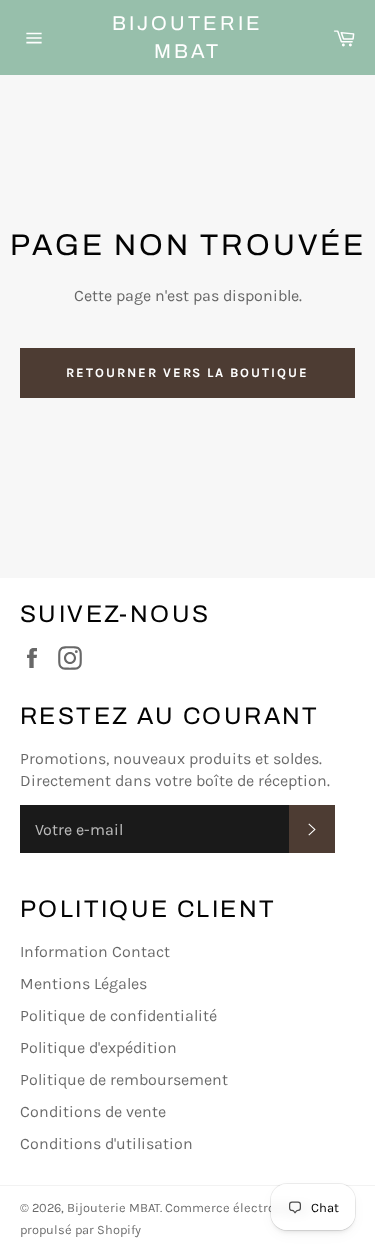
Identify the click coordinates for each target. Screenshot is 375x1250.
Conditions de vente (93, 1111)
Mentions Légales (83, 983)
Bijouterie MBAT (187, 37)
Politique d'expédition (98, 1047)
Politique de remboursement (124, 1079)
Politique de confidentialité (118, 1015)
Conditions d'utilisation (106, 1143)
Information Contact (95, 951)
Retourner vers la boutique (187, 372)
